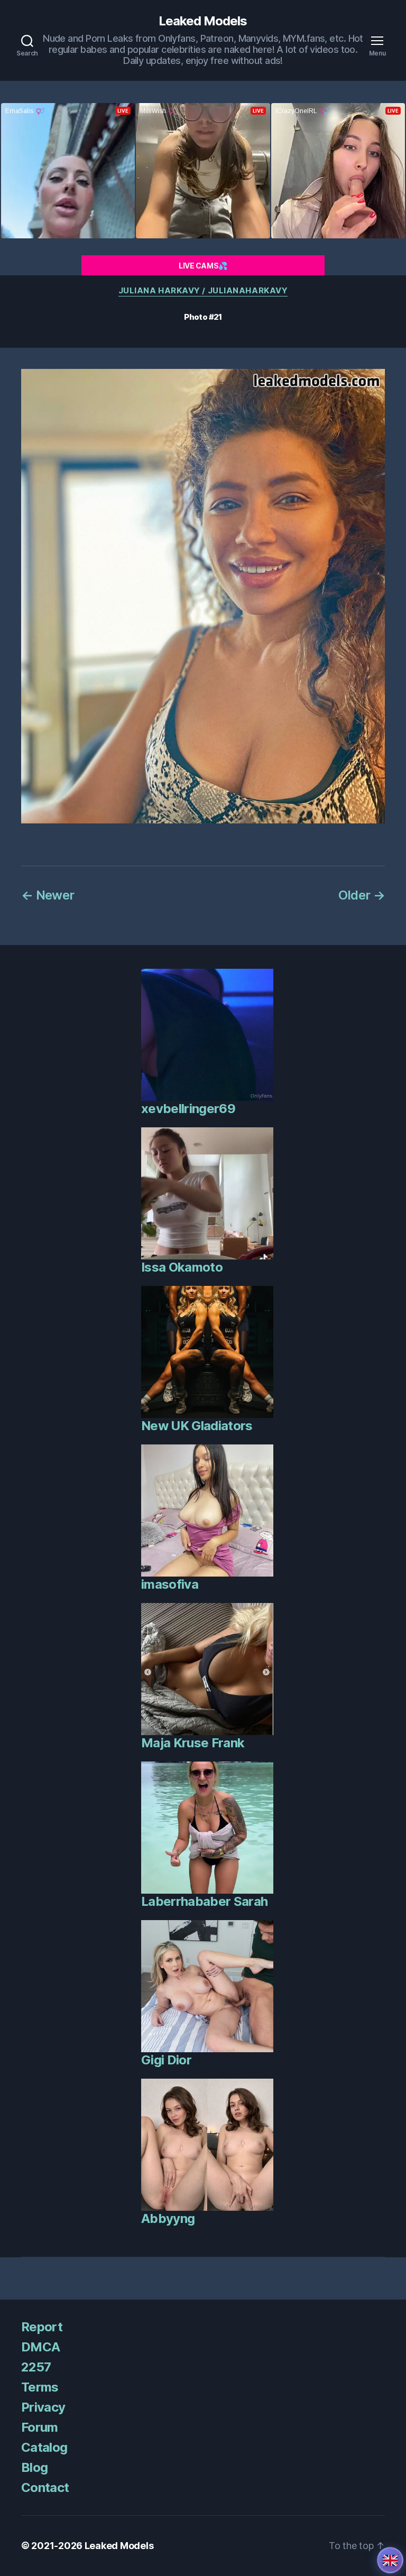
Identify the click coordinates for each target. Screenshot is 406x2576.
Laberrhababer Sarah (204, 1901)
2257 (36, 2367)
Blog (34, 2467)
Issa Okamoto (182, 1267)
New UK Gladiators (197, 1426)
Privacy (43, 2407)
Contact (45, 2487)
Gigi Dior (166, 2060)
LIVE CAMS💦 (203, 266)
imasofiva (170, 1584)
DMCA (40, 2347)
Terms (40, 2387)
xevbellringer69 (188, 1109)
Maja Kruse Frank (193, 1743)
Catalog (44, 2447)
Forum (40, 2427)
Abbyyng (168, 2218)
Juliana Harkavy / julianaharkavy (203, 291)
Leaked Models (203, 21)
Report (42, 2327)
